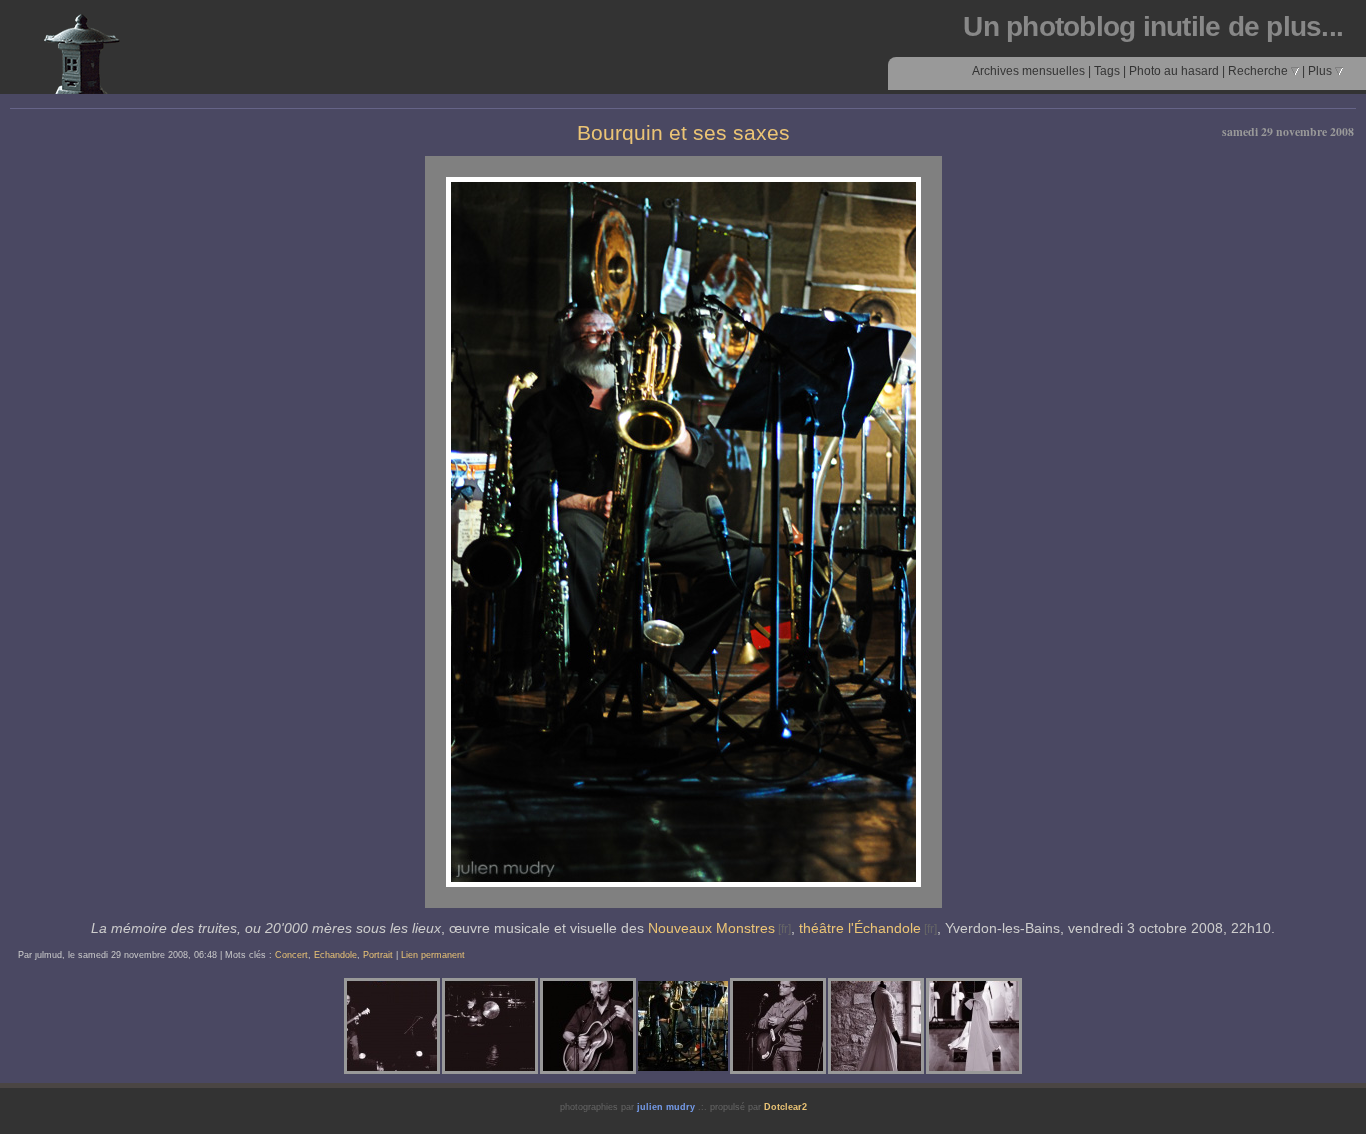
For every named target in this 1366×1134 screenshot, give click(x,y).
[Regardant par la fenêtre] (876, 1026)
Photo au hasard (1174, 71)
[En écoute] (778, 1026)
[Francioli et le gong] (490, 1026)
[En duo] (392, 1026)
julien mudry (666, 1107)
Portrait (378, 955)
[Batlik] (588, 1026)
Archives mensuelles (1028, 71)
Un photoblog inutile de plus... (1153, 26)
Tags (1107, 71)
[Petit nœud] (974, 1026)
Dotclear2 (785, 1107)
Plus (1321, 71)
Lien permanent (433, 955)
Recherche (1259, 71)
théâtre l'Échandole (860, 928)
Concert (291, 955)
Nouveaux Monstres (711, 928)
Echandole (335, 955)
